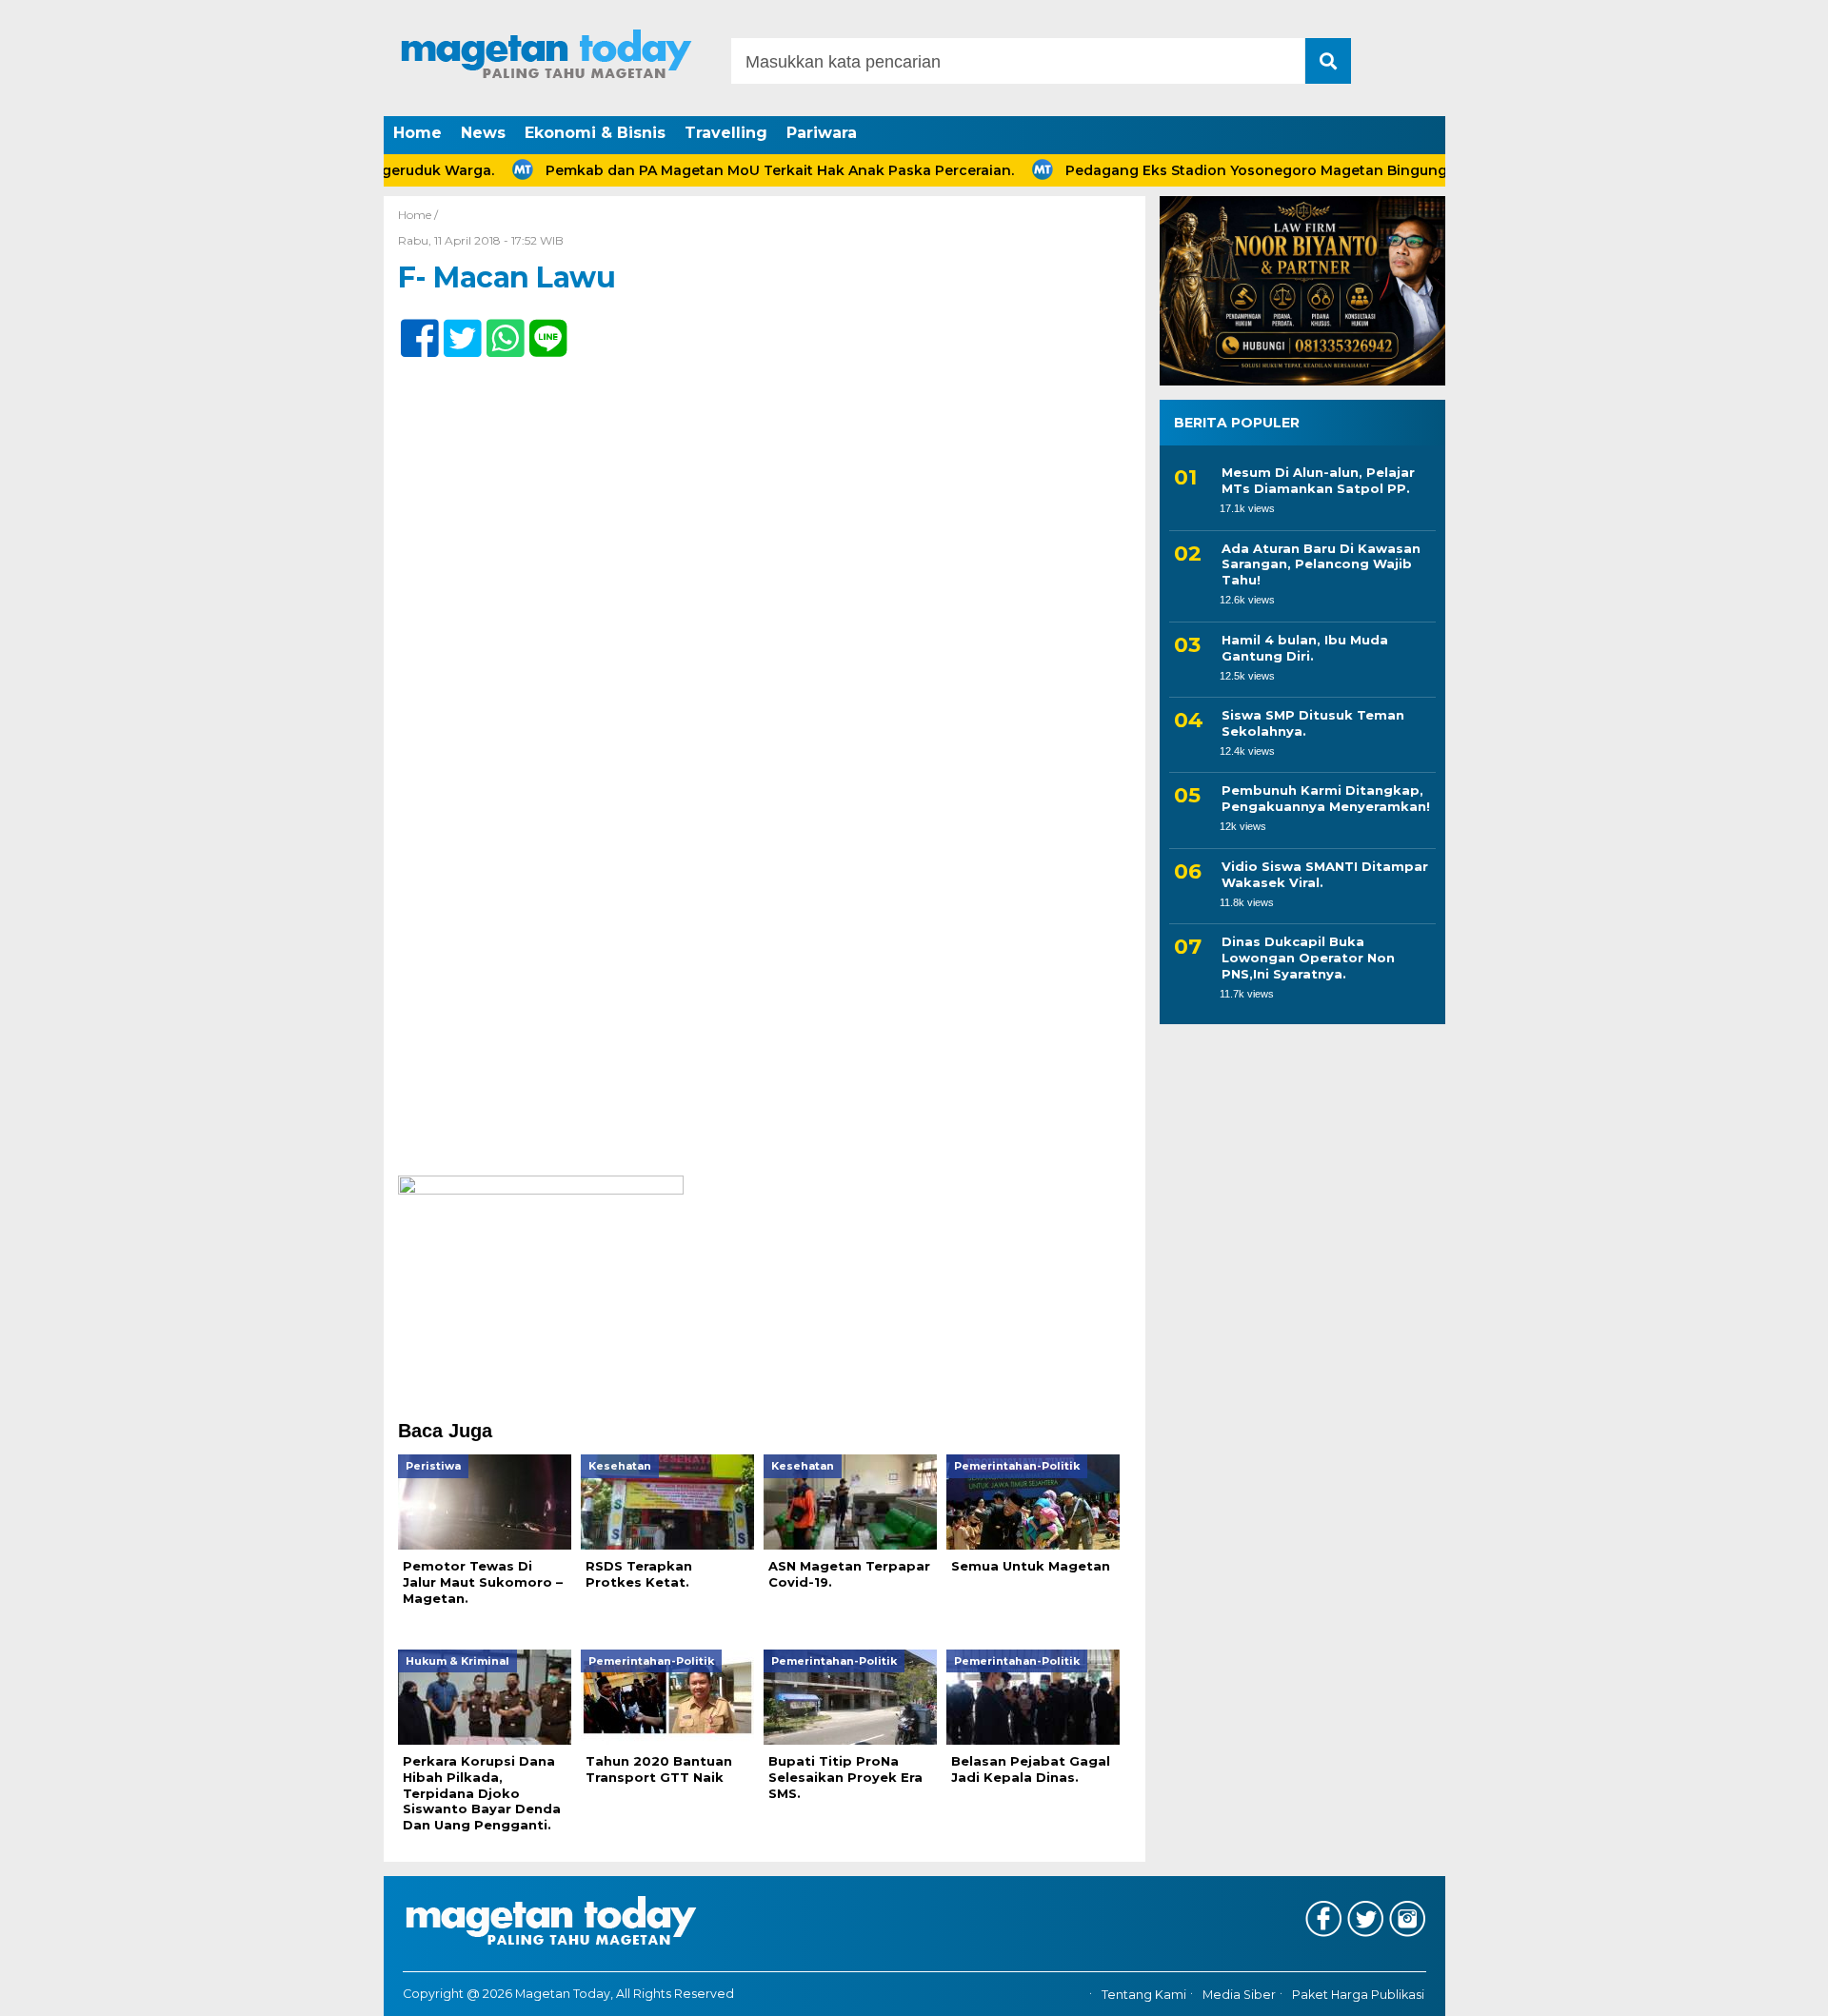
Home (417, 133)
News (483, 133)
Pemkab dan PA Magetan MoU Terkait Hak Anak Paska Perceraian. (728, 170)
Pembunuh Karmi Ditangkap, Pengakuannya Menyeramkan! (1326, 798)
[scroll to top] (1752, 1988)
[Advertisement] (765, 1035)
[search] (1328, 61)
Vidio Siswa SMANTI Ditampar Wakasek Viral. (1325, 874)
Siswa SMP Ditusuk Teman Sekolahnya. (1313, 723)
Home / (418, 215)
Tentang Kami (1144, 1995)
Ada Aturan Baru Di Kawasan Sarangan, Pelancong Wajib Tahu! (1321, 564)
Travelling (726, 133)
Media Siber (1239, 1995)
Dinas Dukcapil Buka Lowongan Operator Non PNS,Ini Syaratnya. (1308, 958)
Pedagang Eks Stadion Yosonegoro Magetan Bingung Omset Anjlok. (1256, 170)
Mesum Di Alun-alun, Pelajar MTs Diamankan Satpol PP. (1318, 480)
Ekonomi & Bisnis (595, 133)
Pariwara (822, 133)
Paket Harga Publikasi (1358, 1995)
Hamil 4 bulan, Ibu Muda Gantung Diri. (1305, 648)
